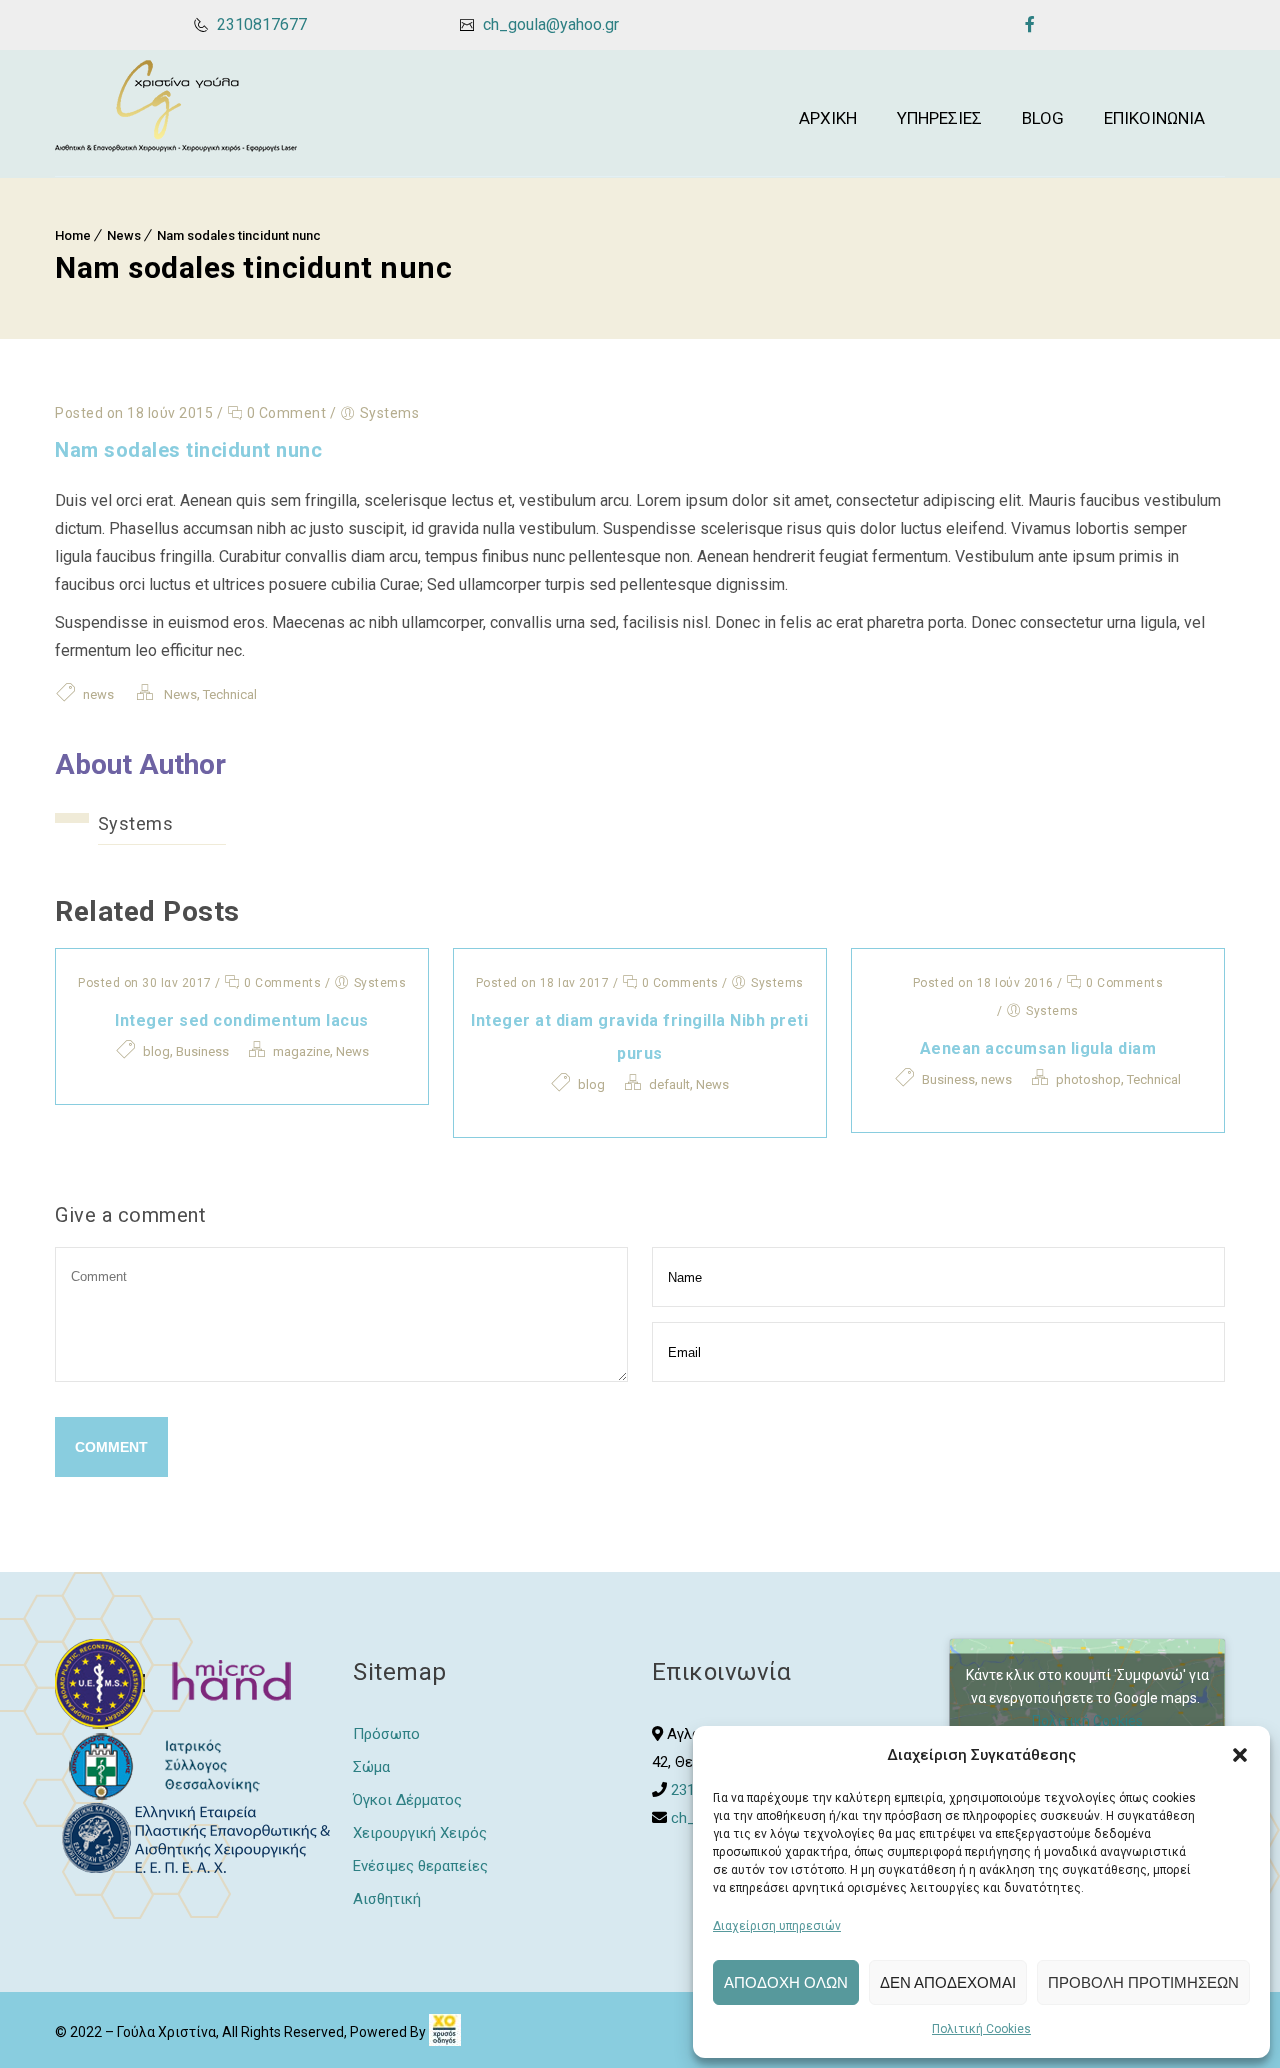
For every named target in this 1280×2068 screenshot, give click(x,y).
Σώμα (371, 1767)
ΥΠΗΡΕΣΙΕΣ (939, 118)
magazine (301, 1051)
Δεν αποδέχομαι (948, 1982)
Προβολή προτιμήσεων (1143, 1982)
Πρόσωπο (386, 1734)
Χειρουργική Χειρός (420, 1833)
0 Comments (281, 983)
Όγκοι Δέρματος (407, 1800)
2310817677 (260, 24)
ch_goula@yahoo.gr (549, 24)
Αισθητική (387, 1899)
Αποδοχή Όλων (786, 1982)
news (98, 694)
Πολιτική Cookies (981, 2029)
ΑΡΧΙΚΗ (828, 118)
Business (202, 1051)
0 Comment (284, 413)
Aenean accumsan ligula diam (1038, 1048)
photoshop (1088, 1079)
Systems (136, 823)
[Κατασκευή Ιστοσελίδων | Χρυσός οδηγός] (445, 2032)
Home (73, 235)
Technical (230, 694)
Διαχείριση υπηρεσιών (777, 1926)
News (124, 235)
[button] (1240, 1755)
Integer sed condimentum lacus (242, 1020)
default (669, 1084)
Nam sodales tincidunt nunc (239, 235)
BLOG (1043, 118)
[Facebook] (1030, 24)
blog (156, 1051)
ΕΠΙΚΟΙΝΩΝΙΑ (1154, 118)
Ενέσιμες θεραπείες (420, 1866)
